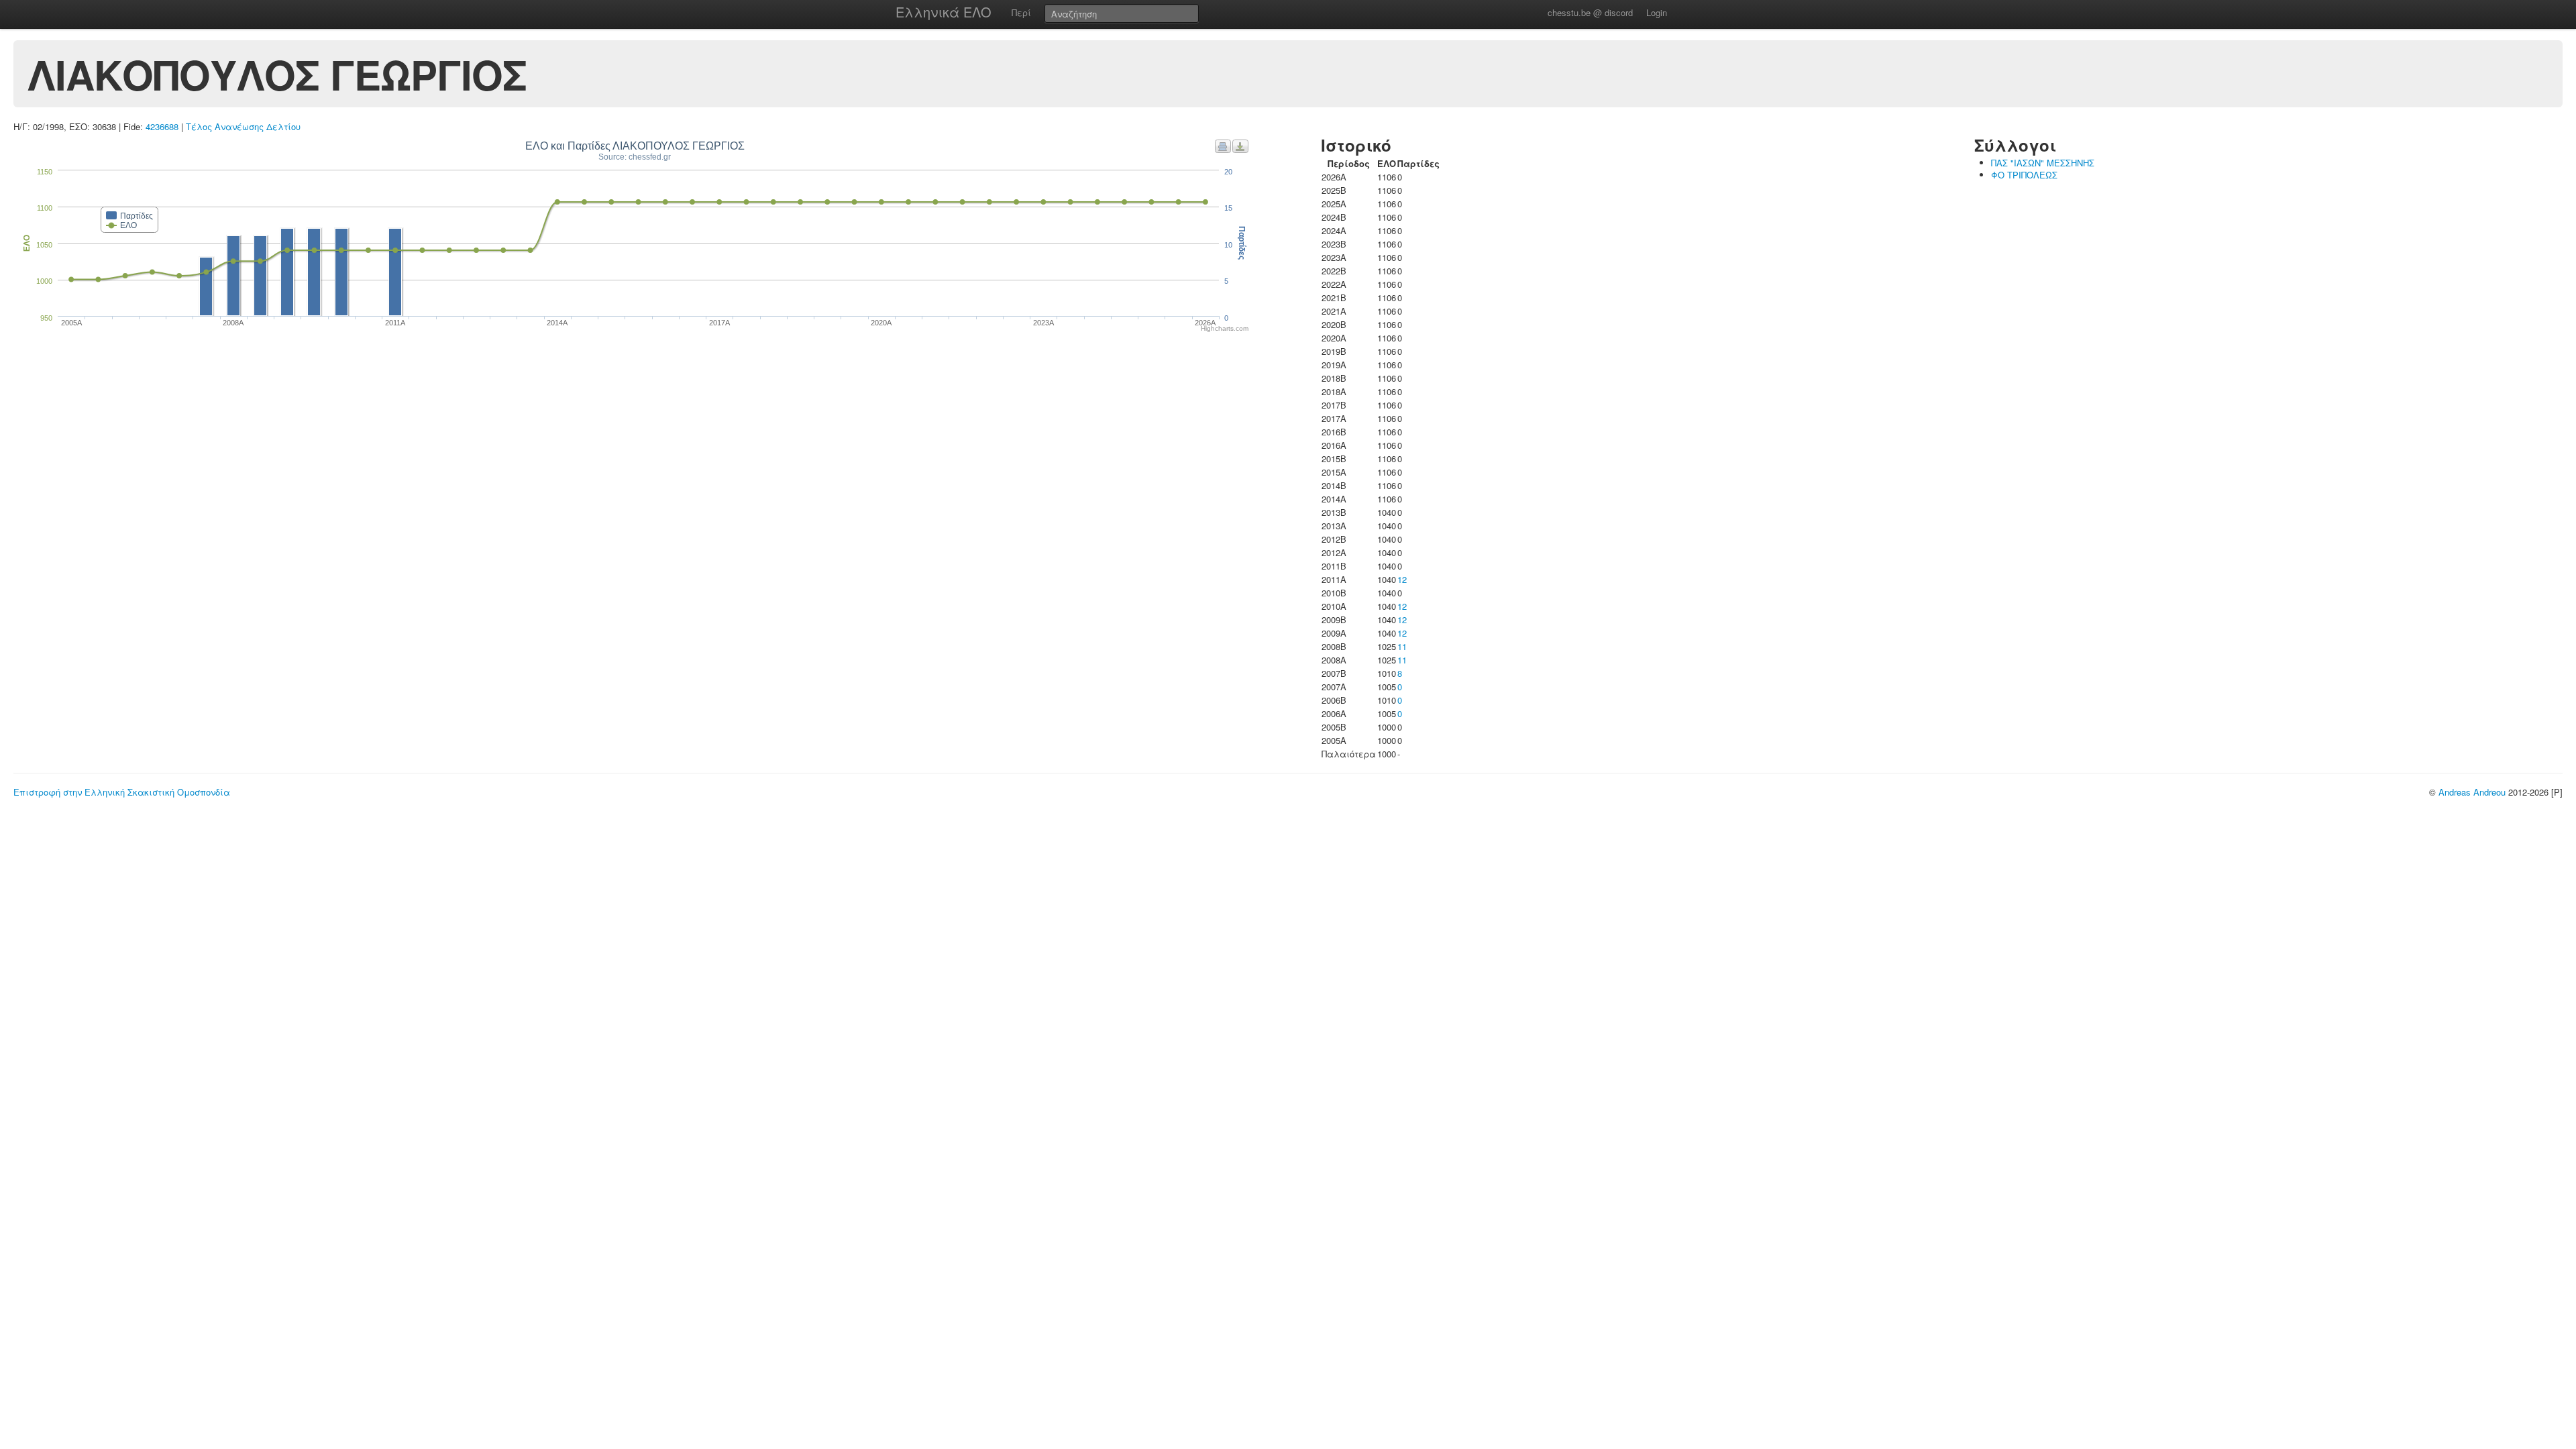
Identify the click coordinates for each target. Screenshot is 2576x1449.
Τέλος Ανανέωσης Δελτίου (243, 126)
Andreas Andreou (2472, 792)
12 (1402, 579)
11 (1402, 646)
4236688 (162, 126)
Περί (1021, 12)
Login (1657, 12)
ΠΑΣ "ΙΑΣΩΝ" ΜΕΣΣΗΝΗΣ (2043, 163)
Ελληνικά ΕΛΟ (944, 12)
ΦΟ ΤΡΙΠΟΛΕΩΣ (2024, 175)
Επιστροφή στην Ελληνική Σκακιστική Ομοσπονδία (122, 792)
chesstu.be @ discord (1590, 12)
